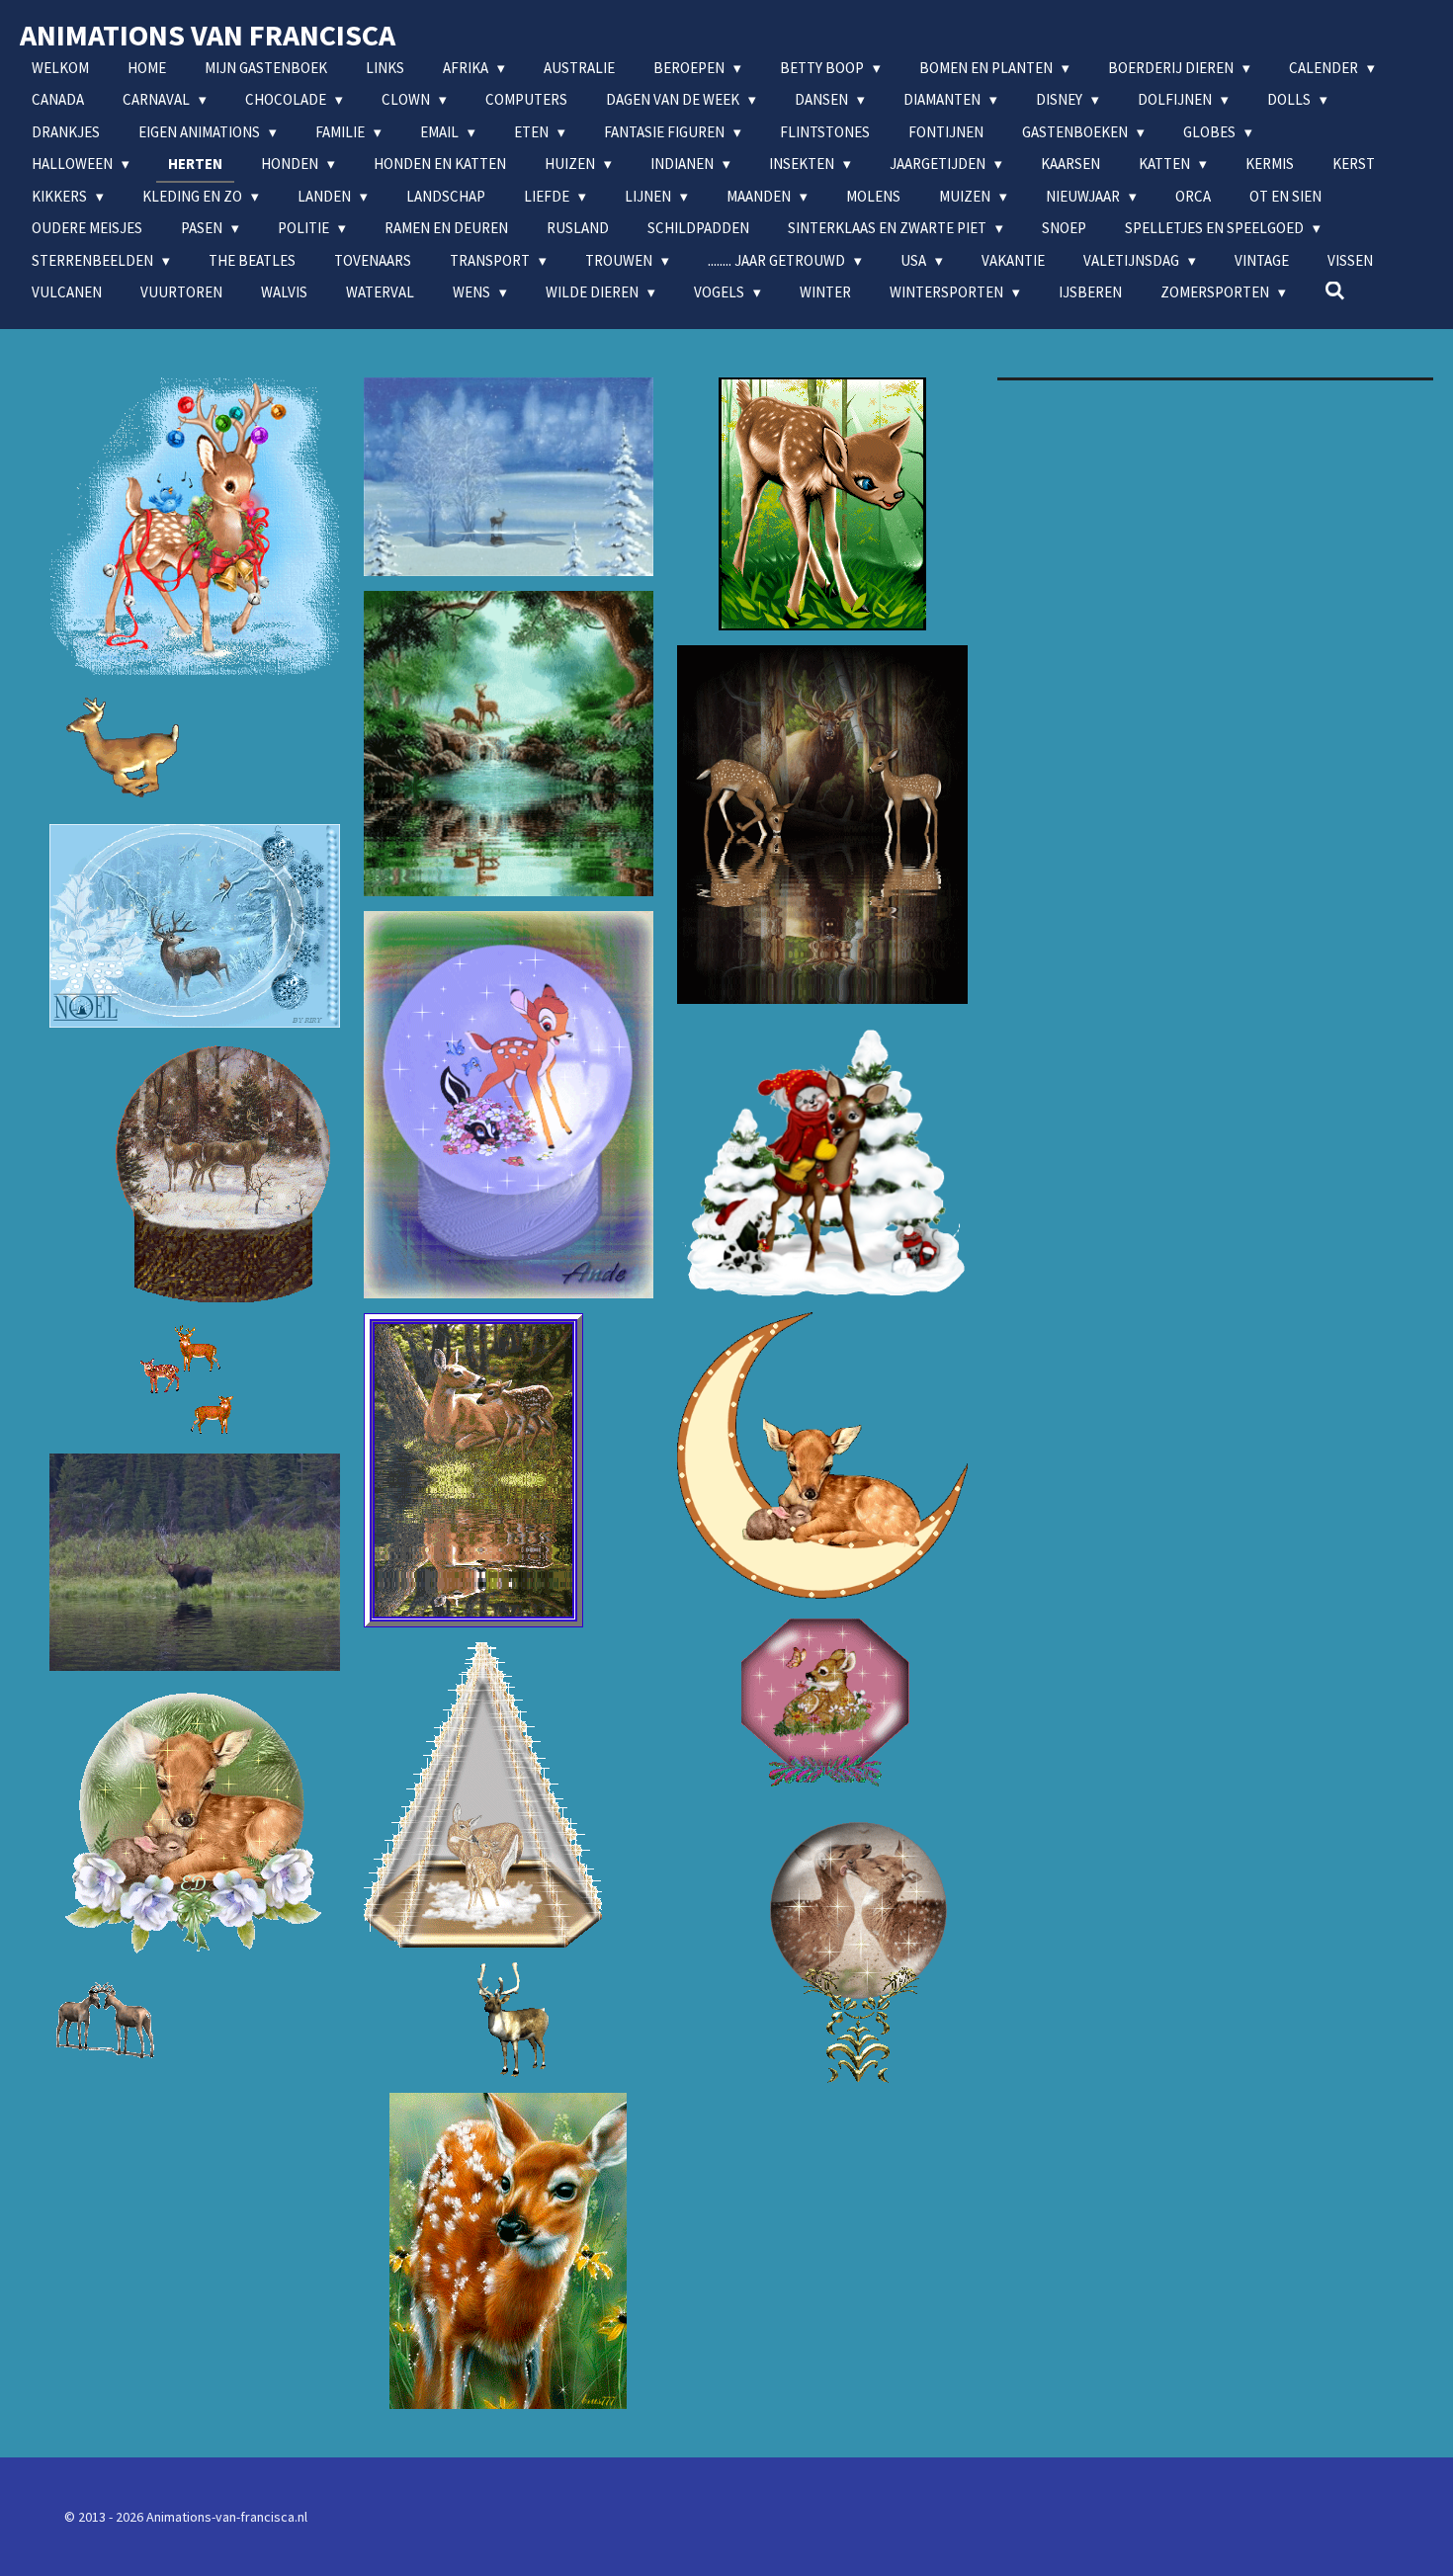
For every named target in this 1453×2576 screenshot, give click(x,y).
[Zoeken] (1335, 291)
